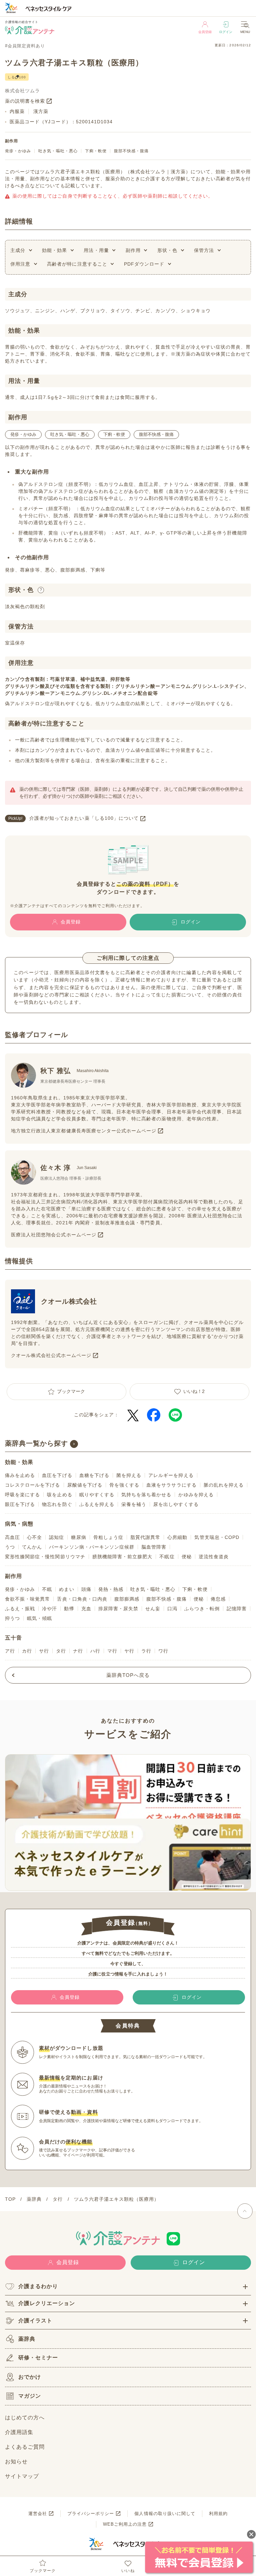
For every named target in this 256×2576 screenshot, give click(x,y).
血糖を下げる (94, 1475)
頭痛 (86, 1589)
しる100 (17, 77)
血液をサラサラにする (171, 1485)
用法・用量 (96, 250)
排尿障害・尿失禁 (118, 1609)
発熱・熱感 (111, 1589)
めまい (66, 1589)
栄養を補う (134, 1504)
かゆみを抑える (196, 1495)
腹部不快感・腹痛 (131, 151)
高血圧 (12, 1537)
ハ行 (95, 1651)
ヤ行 (129, 1651)
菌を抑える (129, 1475)
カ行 (27, 1651)
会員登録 (205, 32)
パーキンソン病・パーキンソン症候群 (92, 1547)
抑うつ (12, 1618)
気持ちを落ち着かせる (146, 1495)
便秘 (187, 1557)
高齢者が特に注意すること (77, 264)
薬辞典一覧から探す (36, 1443)
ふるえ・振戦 (20, 1609)
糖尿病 (78, 1537)
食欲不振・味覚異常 (27, 1599)
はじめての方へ (25, 2418)
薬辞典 (27, 2339)
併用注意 (20, 264)
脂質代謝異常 (145, 1537)
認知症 (56, 1537)
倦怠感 (218, 1599)
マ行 (112, 1651)
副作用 (133, 250)
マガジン (30, 2396)
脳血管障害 (154, 1547)
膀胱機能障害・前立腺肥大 (122, 1557)
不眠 (47, 1589)
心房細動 (177, 1537)
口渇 (172, 1609)
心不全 (34, 1537)
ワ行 (163, 1651)
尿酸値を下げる (85, 1485)
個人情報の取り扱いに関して (165, 2514)
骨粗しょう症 (108, 1537)
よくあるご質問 (25, 2447)
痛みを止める (20, 1475)
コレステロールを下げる (33, 1485)
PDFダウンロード (144, 264)
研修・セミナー (38, 2358)
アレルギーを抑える (171, 1475)
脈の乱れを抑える (224, 1485)
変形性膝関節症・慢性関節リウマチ (45, 1557)
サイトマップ (22, 2476)
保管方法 (204, 250)
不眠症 (167, 1557)
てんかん (32, 1547)
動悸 (69, 1609)
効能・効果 (54, 250)
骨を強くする (124, 1485)
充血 (86, 1609)
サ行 (44, 1651)
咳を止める (59, 1495)
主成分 (18, 250)
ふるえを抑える (97, 1504)
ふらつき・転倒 (202, 1609)
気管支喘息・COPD (217, 1537)
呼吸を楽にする (22, 1495)
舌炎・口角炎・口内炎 (82, 1599)
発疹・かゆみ (18, 151)
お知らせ (16, 2462)
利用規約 (218, 2514)
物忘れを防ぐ (57, 1504)
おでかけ (30, 2377)
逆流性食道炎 (214, 1557)
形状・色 (167, 250)
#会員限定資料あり (25, 46)
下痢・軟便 (96, 151)
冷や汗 (49, 1609)
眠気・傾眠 (39, 1618)
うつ (10, 1547)
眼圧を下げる (20, 1504)
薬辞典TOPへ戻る (128, 1675)
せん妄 (153, 1609)
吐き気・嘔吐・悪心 (58, 151)
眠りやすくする (97, 1495)
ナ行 (78, 1651)
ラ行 (146, 1651)
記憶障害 (237, 1609)
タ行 (61, 1651)
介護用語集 (19, 2432)
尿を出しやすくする (176, 1504)
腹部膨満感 (127, 1599)
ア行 (10, 1651)
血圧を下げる (57, 1475)
